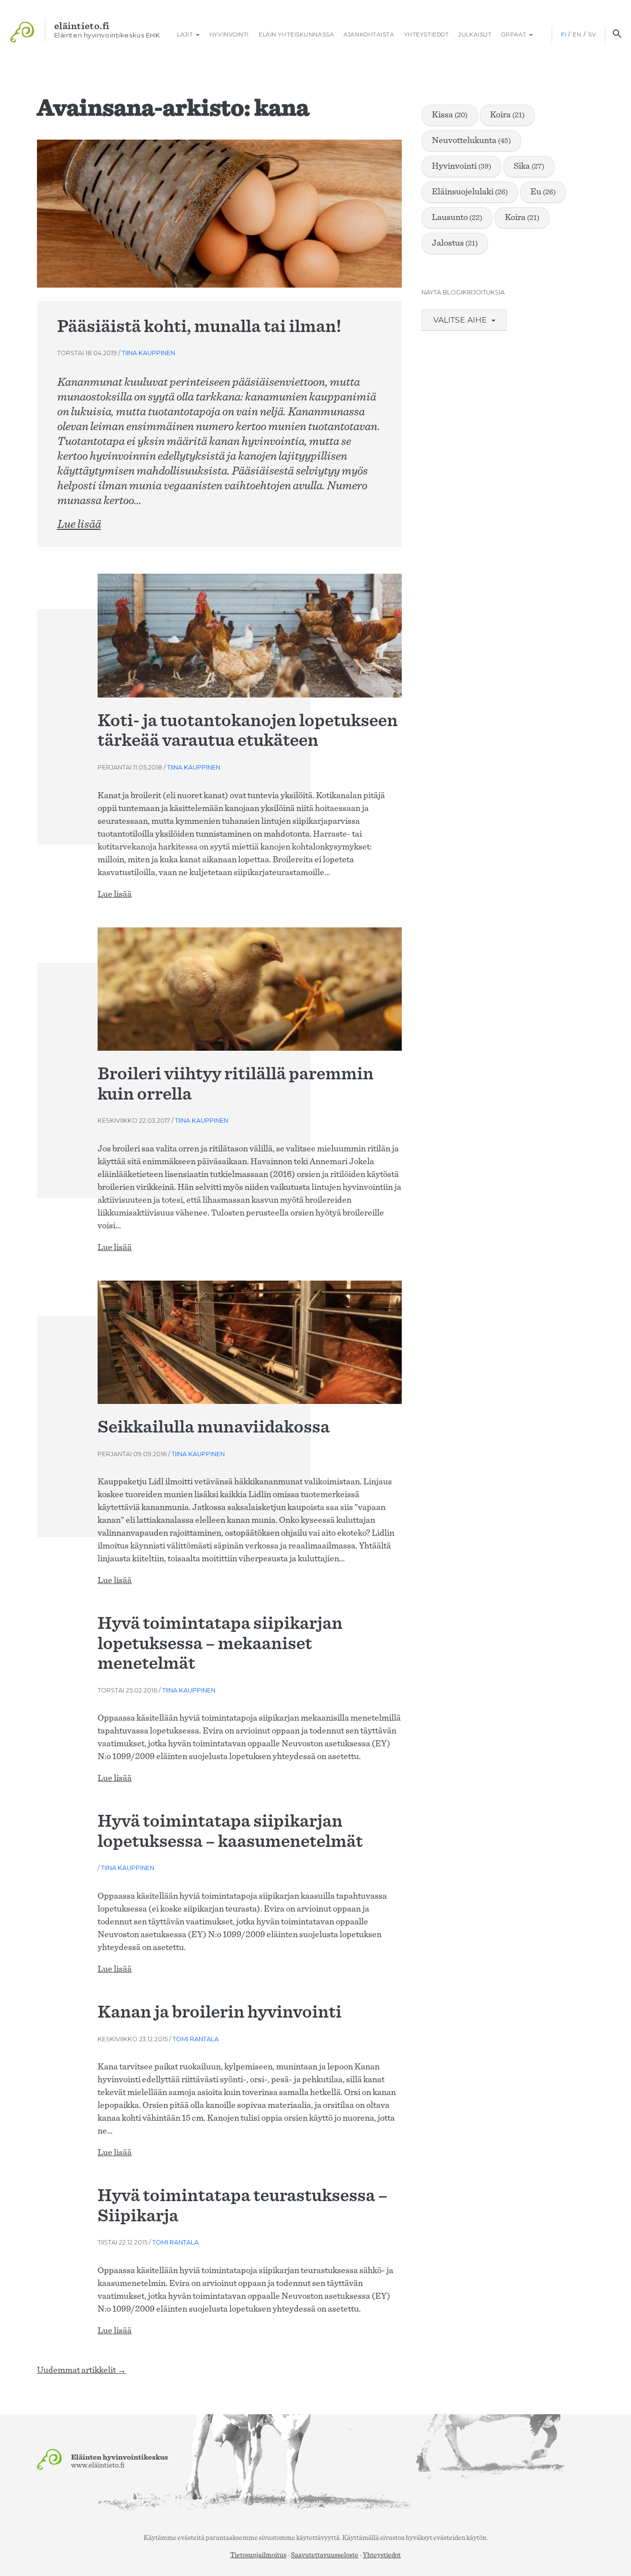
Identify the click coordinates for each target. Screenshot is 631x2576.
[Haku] (617, 35)
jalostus (455, 243)
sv (592, 35)
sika (529, 166)
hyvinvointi (461, 166)
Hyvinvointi (229, 35)
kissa (450, 115)
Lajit (185, 35)
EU (543, 192)
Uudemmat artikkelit (82, 2370)
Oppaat (515, 35)
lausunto (457, 218)
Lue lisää (79, 524)
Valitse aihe (461, 320)
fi (564, 35)
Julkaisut (475, 35)
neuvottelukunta (471, 141)
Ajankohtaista (369, 35)
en (577, 35)
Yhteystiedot (427, 35)
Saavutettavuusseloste (325, 2555)
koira (507, 115)
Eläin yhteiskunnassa (296, 35)
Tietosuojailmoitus (258, 2555)
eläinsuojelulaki (470, 192)
